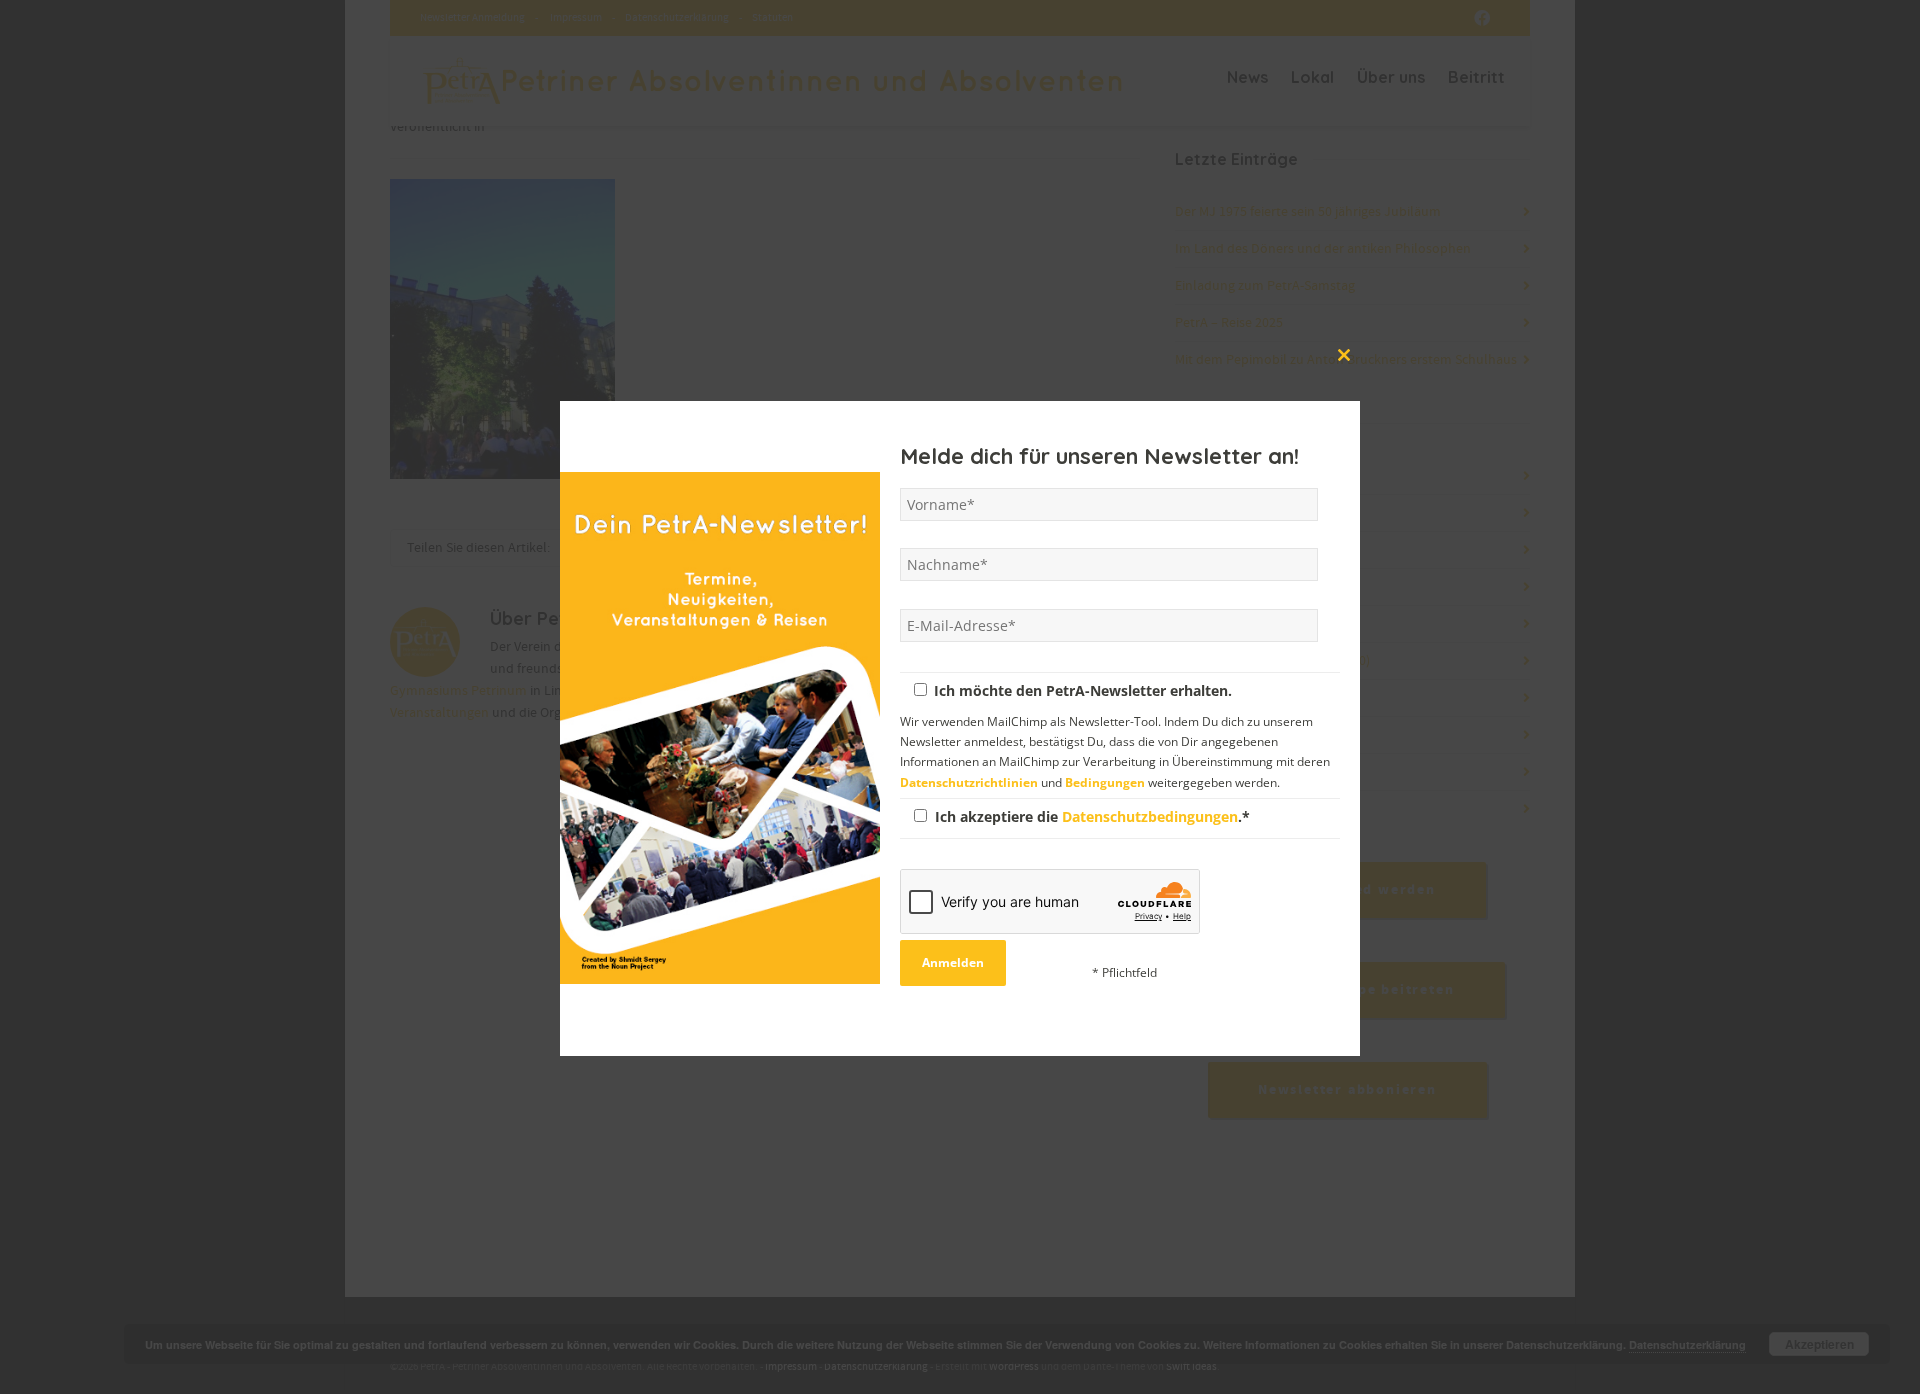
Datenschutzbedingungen (1150, 815)
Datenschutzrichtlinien (969, 781)
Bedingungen (1105, 781)
